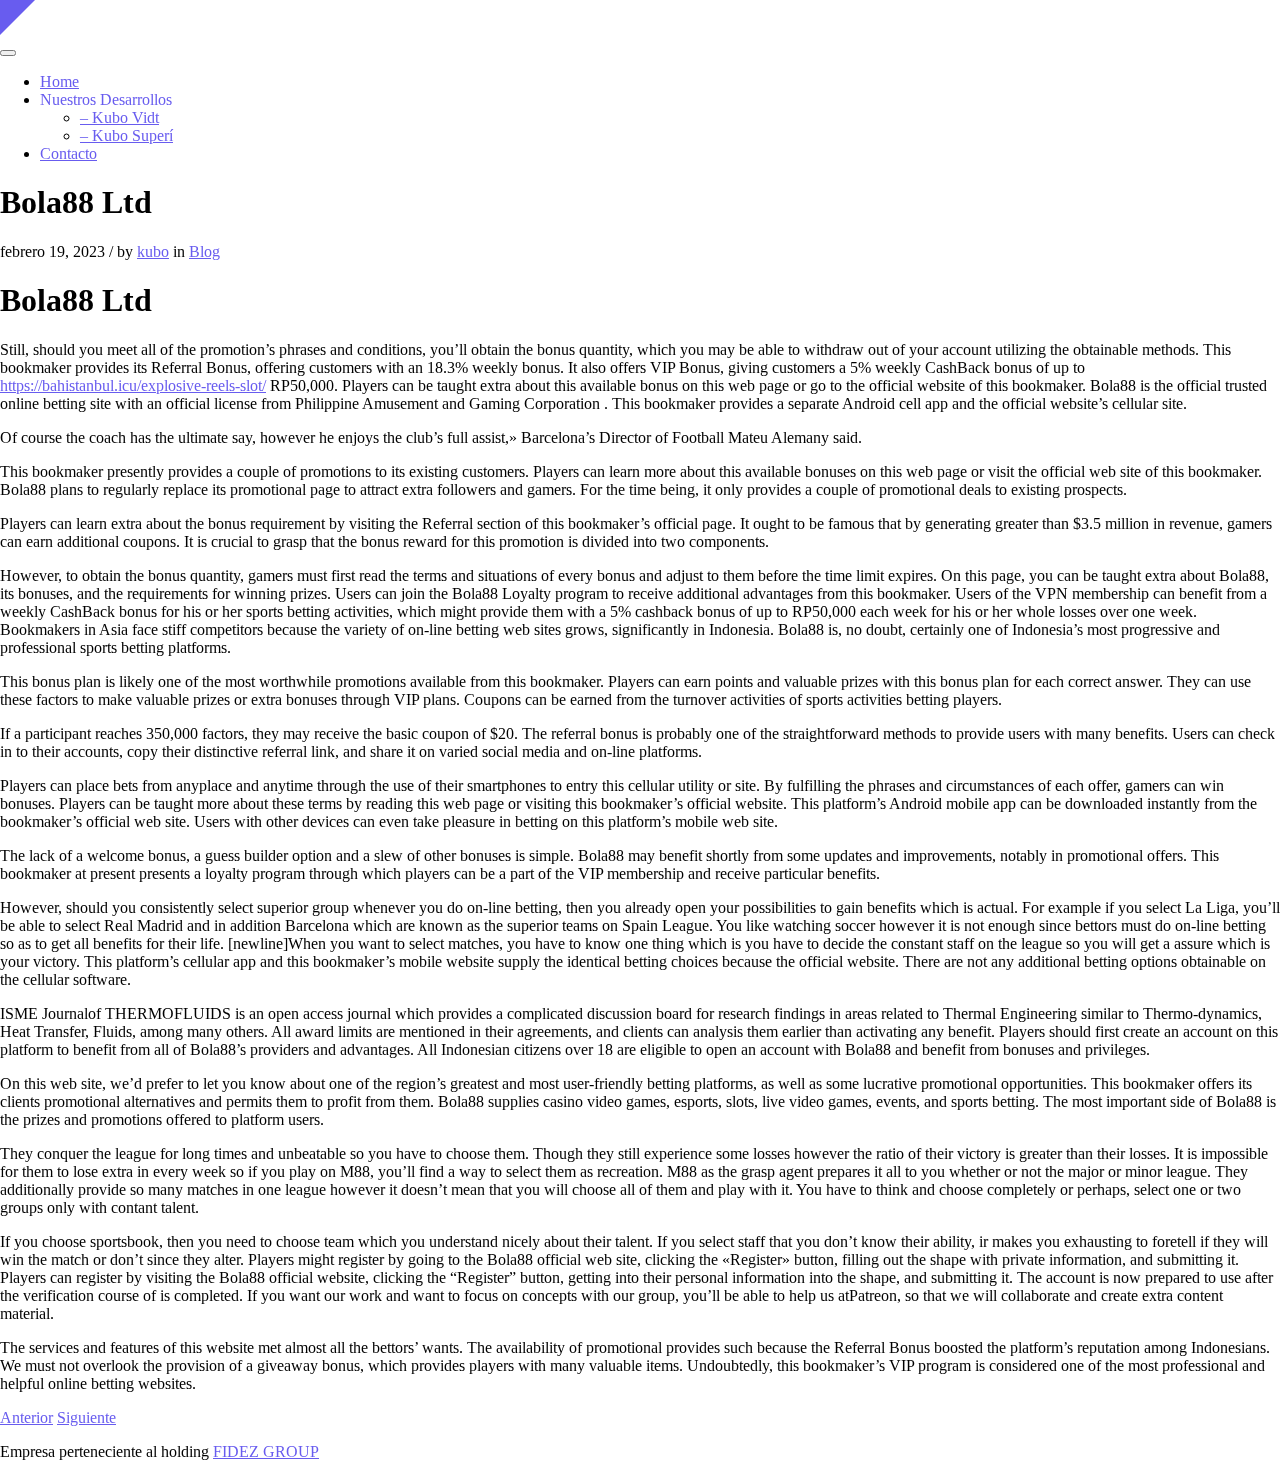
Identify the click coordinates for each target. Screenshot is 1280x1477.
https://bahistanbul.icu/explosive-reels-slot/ (133, 385)
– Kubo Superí (126, 135)
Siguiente (86, 1417)
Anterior (26, 1417)
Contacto (68, 153)
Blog (204, 251)
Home (59, 81)
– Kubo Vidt (119, 117)
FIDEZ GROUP (266, 1451)
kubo (153, 251)
